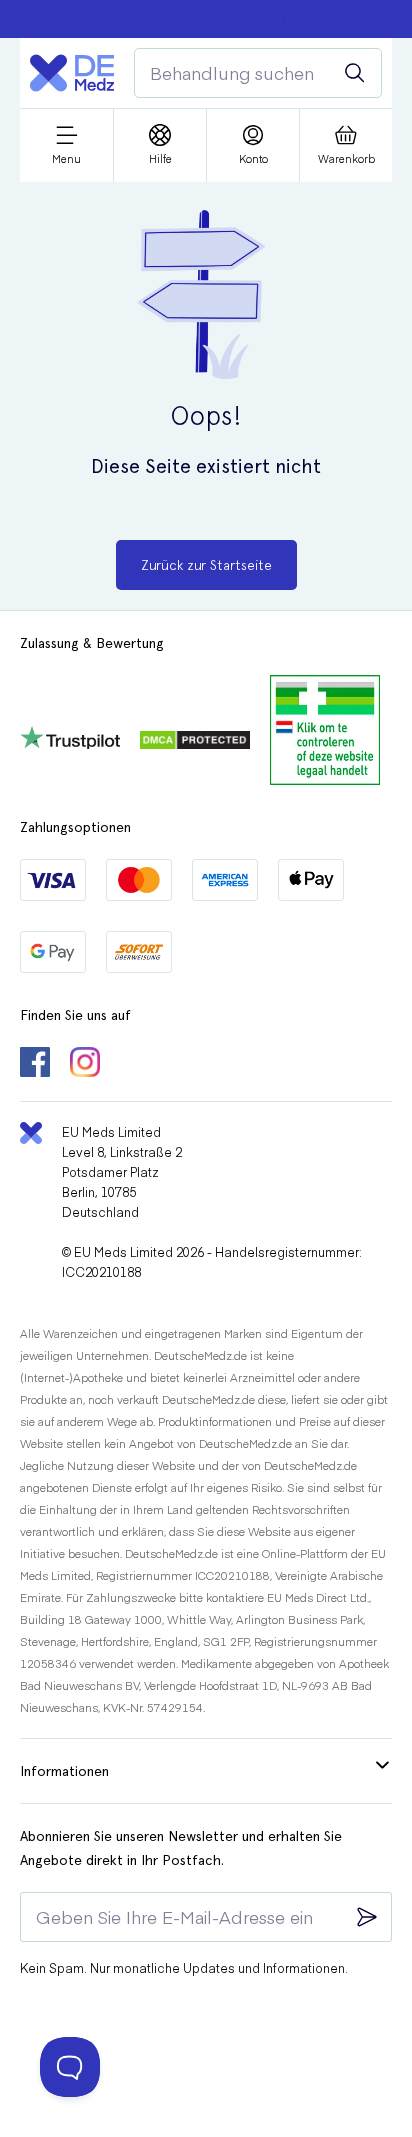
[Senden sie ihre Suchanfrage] (355, 73)
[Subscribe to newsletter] (367, 1917)
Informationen (64, 1771)
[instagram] (85, 1064)
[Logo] (72, 73)
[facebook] (35, 1064)
